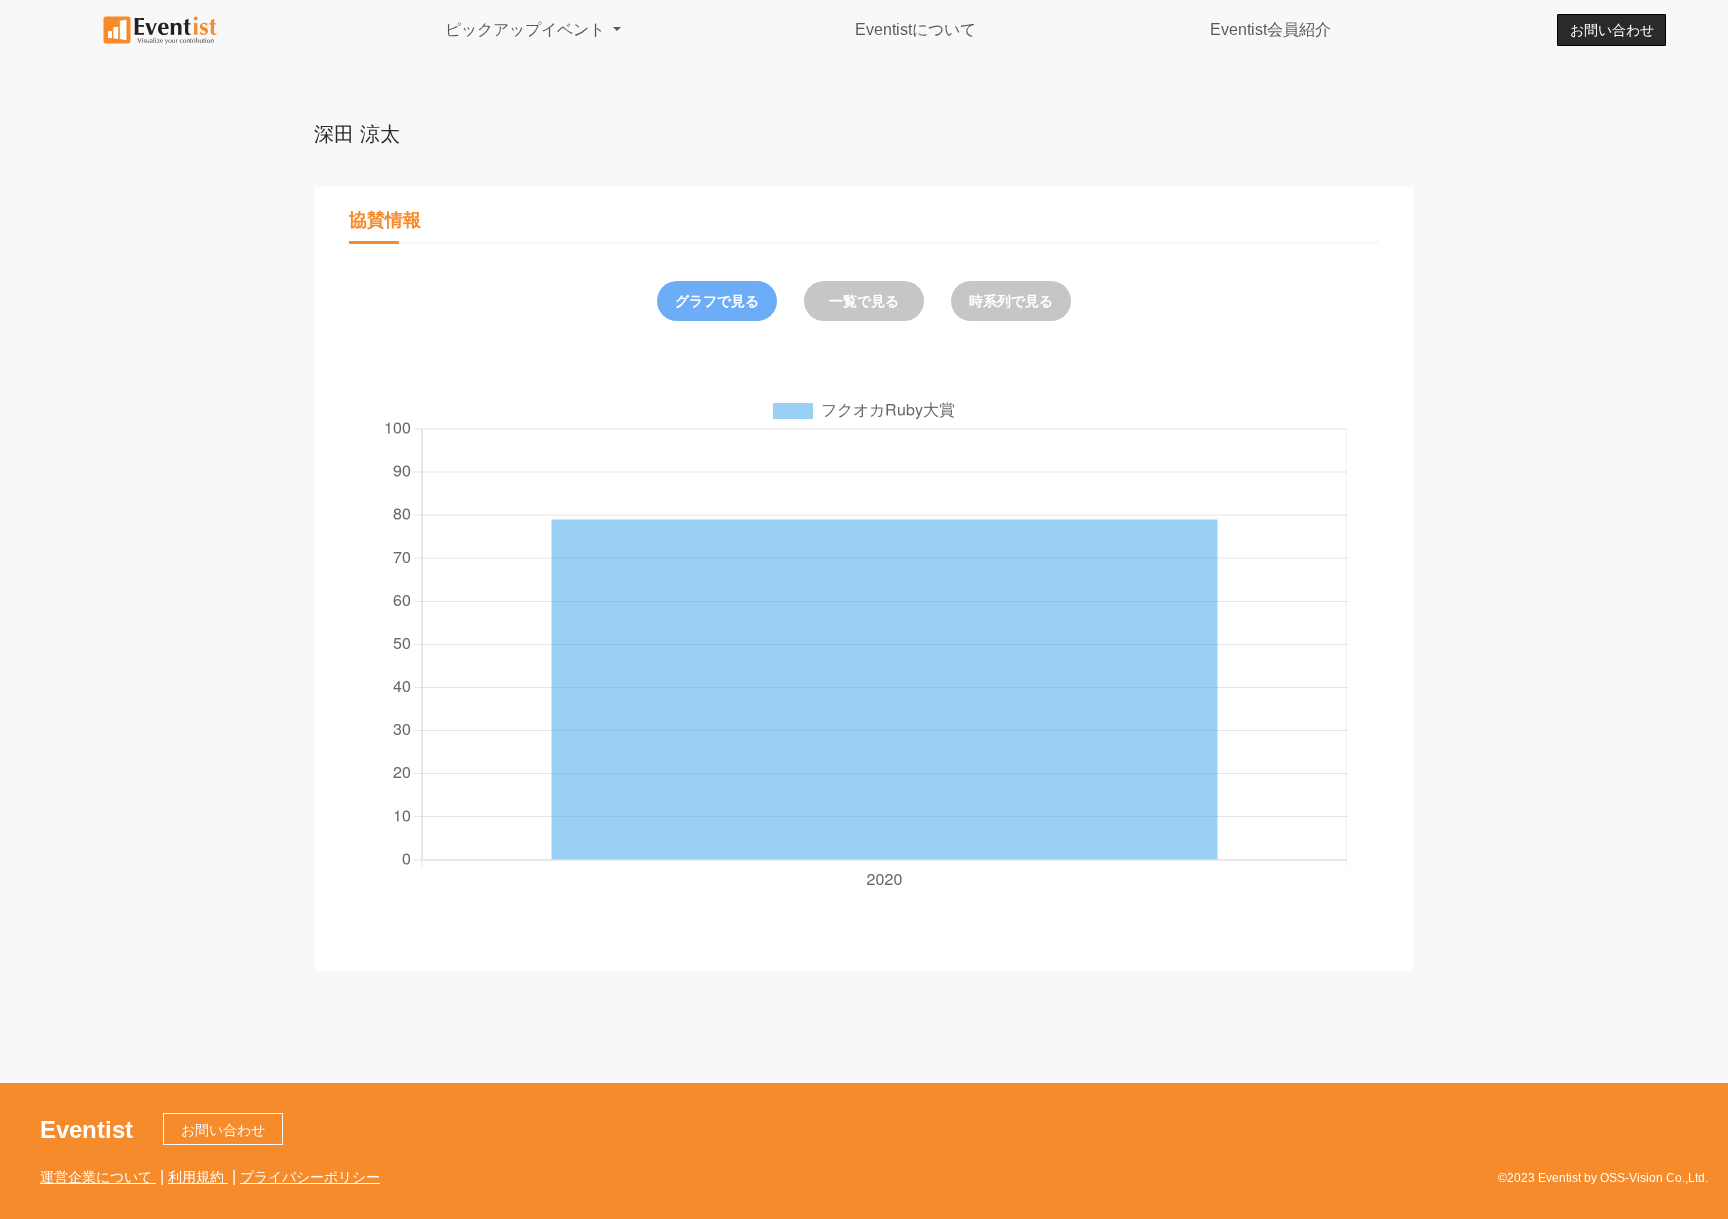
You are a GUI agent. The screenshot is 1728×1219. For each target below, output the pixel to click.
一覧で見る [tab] (864, 301)
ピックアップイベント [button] (527, 29)
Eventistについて (915, 29)
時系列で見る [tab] (1011, 301)
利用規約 (198, 1177)
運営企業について (98, 1177)
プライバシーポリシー (310, 1177)
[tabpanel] (864, 643)
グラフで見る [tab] (717, 301)
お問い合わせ (1612, 30)
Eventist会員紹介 (1270, 29)
